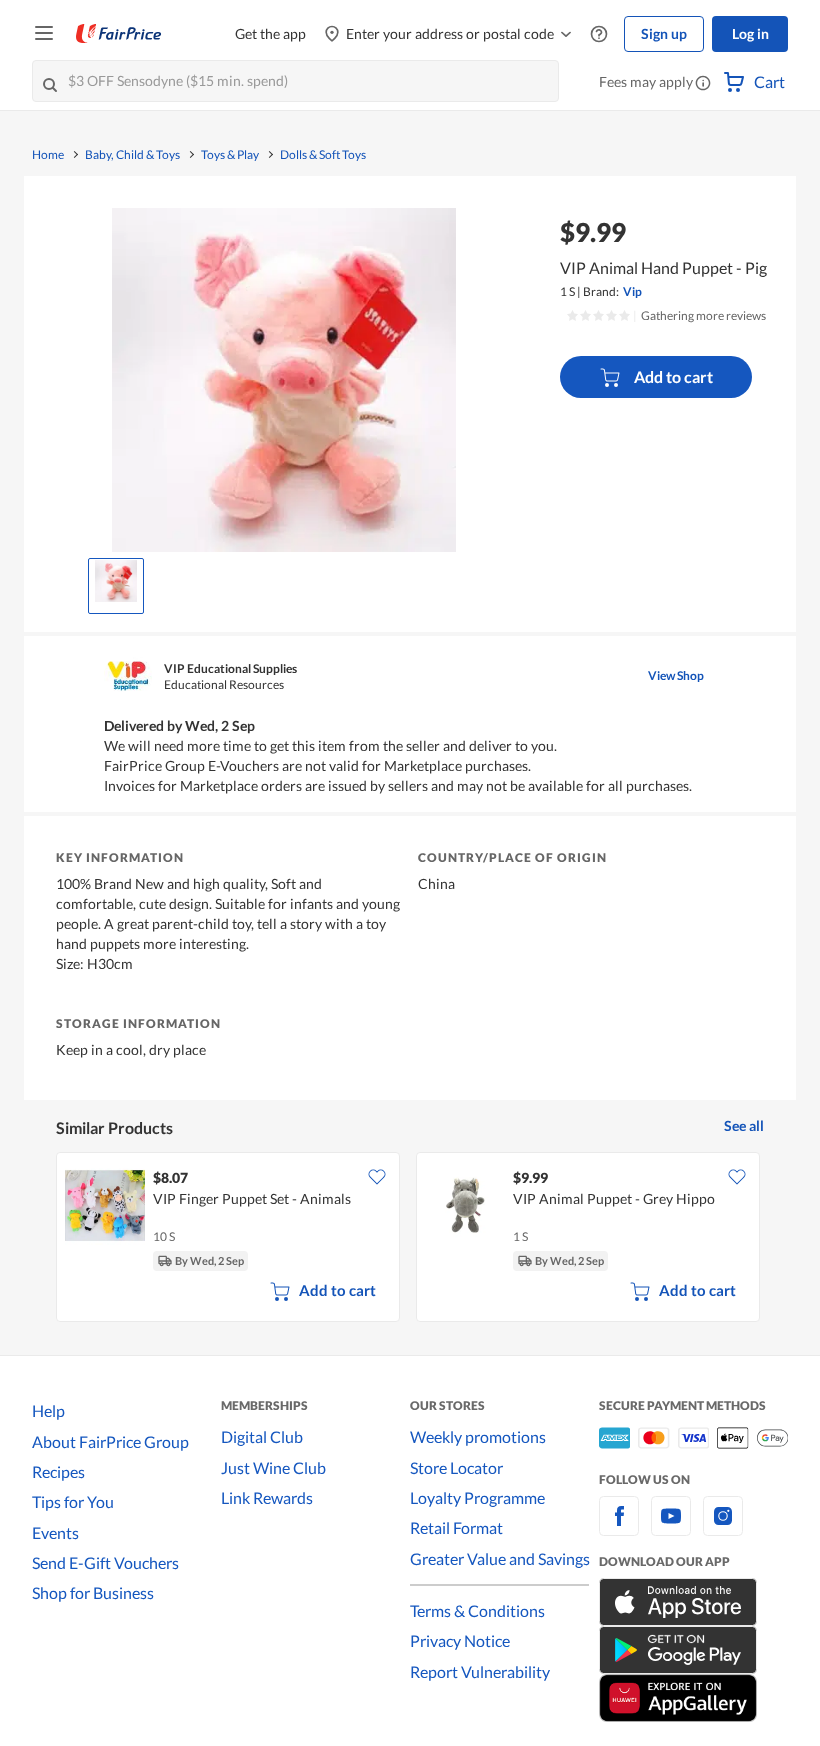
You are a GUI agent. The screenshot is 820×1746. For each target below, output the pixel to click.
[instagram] (723, 1527)
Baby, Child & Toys (132, 155)
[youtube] (671, 1527)
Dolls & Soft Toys (323, 155)
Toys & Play (230, 155)
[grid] (410, 1239)
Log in (750, 33)
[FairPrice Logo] (119, 34)
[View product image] (116, 581)
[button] (703, 84)
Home (48, 155)
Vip (632, 291)
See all (744, 1125)
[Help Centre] (599, 34)
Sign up (664, 33)
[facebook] (619, 1527)
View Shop (676, 675)
